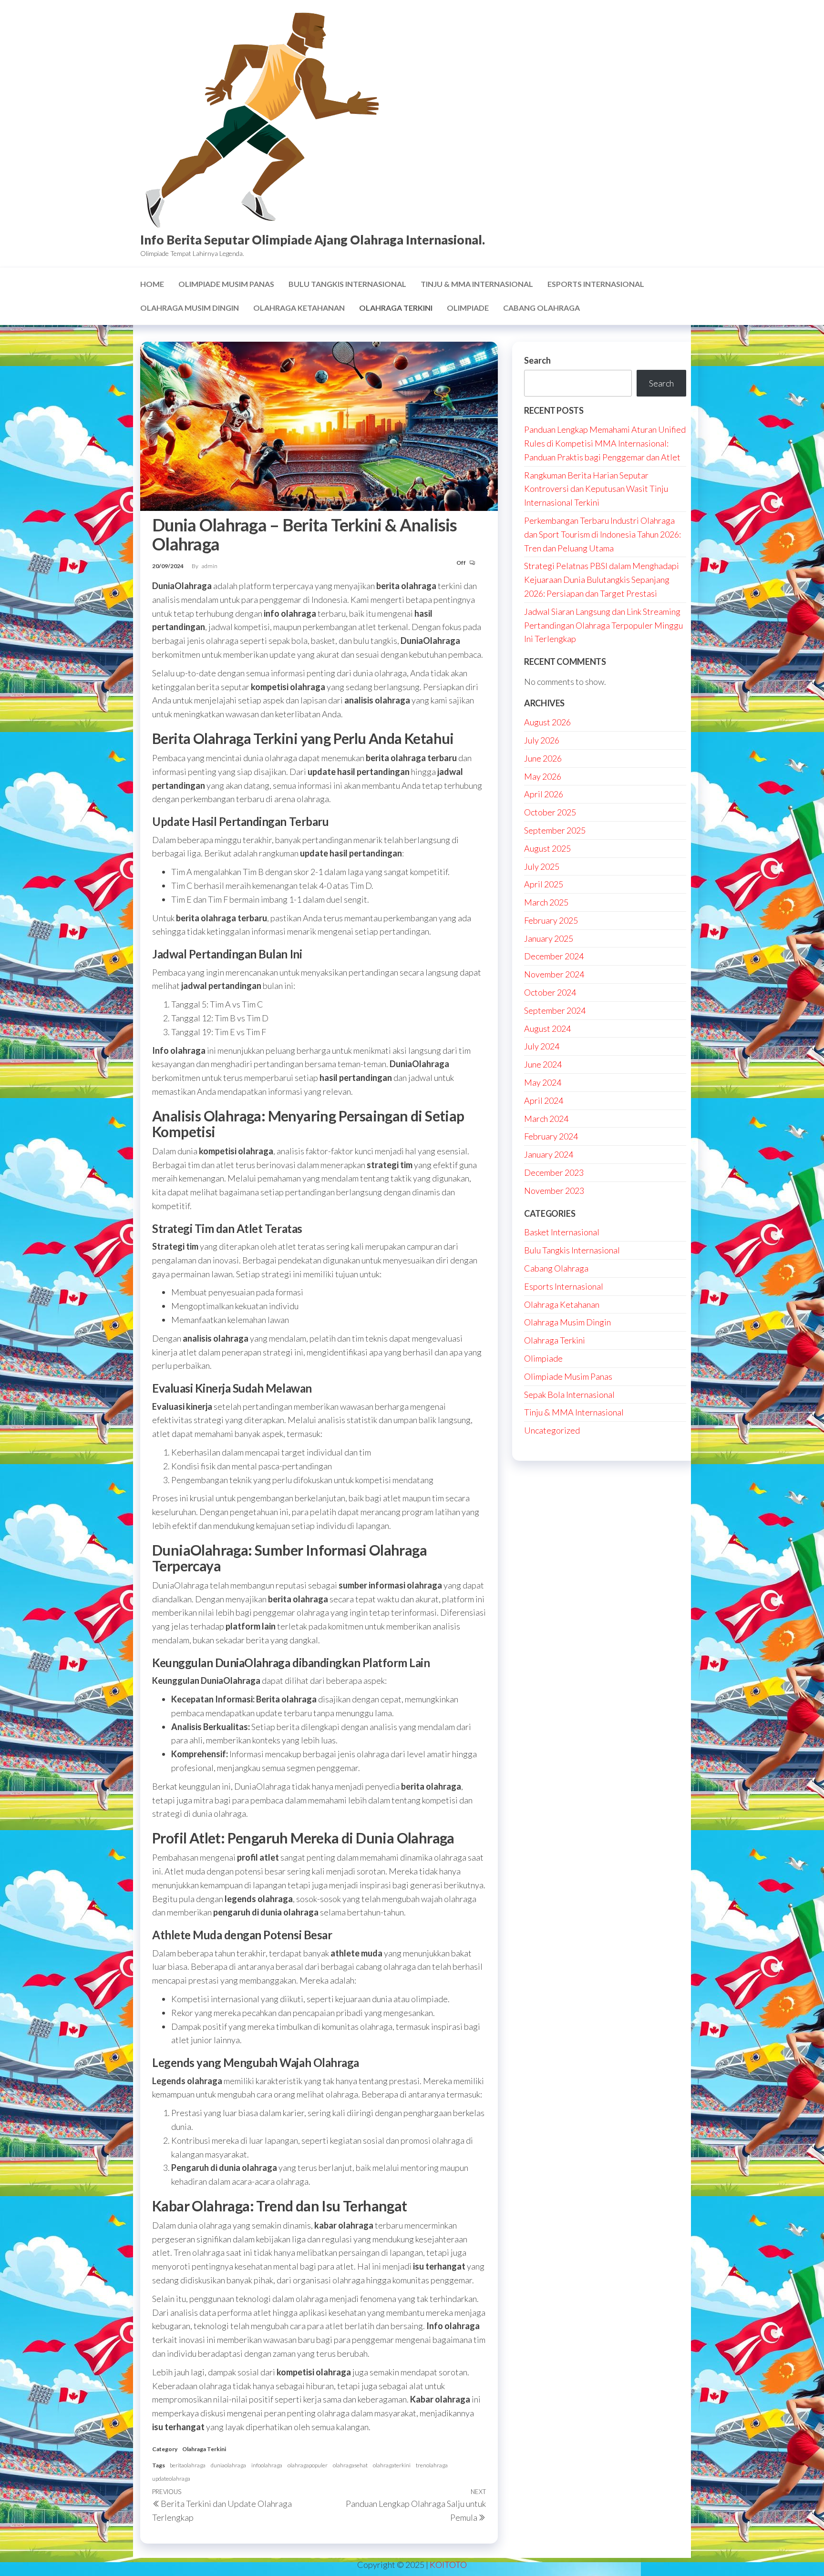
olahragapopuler (308, 2465)
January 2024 (549, 1154)
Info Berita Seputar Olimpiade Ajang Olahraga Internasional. (313, 240)
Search (537, 360)
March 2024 (546, 1119)
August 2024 (547, 1028)
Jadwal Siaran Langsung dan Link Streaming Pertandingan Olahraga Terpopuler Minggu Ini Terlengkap (603, 625)
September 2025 (555, 830)
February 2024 (551, 1136)
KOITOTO (448, 2565)
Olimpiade (468, 308)
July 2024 (542, 1046)
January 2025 (549, 938)
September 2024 (555, 1010)
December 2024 (554, 956)
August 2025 (547, 848)
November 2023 (554, 1191)
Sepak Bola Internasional (569, 1395)
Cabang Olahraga (541, 308)
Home (152, 284)
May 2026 (543, 776)
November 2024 (554, 974)
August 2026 (547, 722)
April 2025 (544, 884)
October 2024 (550, 992)
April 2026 (544, 794)
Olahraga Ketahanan (299, 308)
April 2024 (544, 1100)
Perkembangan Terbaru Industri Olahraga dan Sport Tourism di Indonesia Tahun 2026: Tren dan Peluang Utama (603, 534)
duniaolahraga (228, 2465)
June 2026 (543, 758)
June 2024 (543, 1064)
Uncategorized (552, 1430)
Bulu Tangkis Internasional (347, 284)
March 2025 (546, 902)
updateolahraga (171, 2479)
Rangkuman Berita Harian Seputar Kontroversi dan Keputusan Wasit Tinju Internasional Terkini (596, 489)
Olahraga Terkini (396, 308)
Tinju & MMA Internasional (477, 284)
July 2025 (542, 866)
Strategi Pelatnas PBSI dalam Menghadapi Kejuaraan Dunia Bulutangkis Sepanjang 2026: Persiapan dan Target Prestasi (602, 580)
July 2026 (542, 740)
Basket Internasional (562, 1232)
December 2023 (554, 1172)
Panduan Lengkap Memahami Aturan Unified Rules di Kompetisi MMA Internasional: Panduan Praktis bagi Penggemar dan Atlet (605, 443)
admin (210, 566)
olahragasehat (350, 2465)
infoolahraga (267, 2465)
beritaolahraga (188, 2465)
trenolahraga (432, 2465)
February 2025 (551, 920)
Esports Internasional (596, 284)
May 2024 (543, 1082)
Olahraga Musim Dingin (190, 308)
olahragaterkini (392, 2465)
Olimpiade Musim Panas (226, 284)
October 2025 (550, 812)
